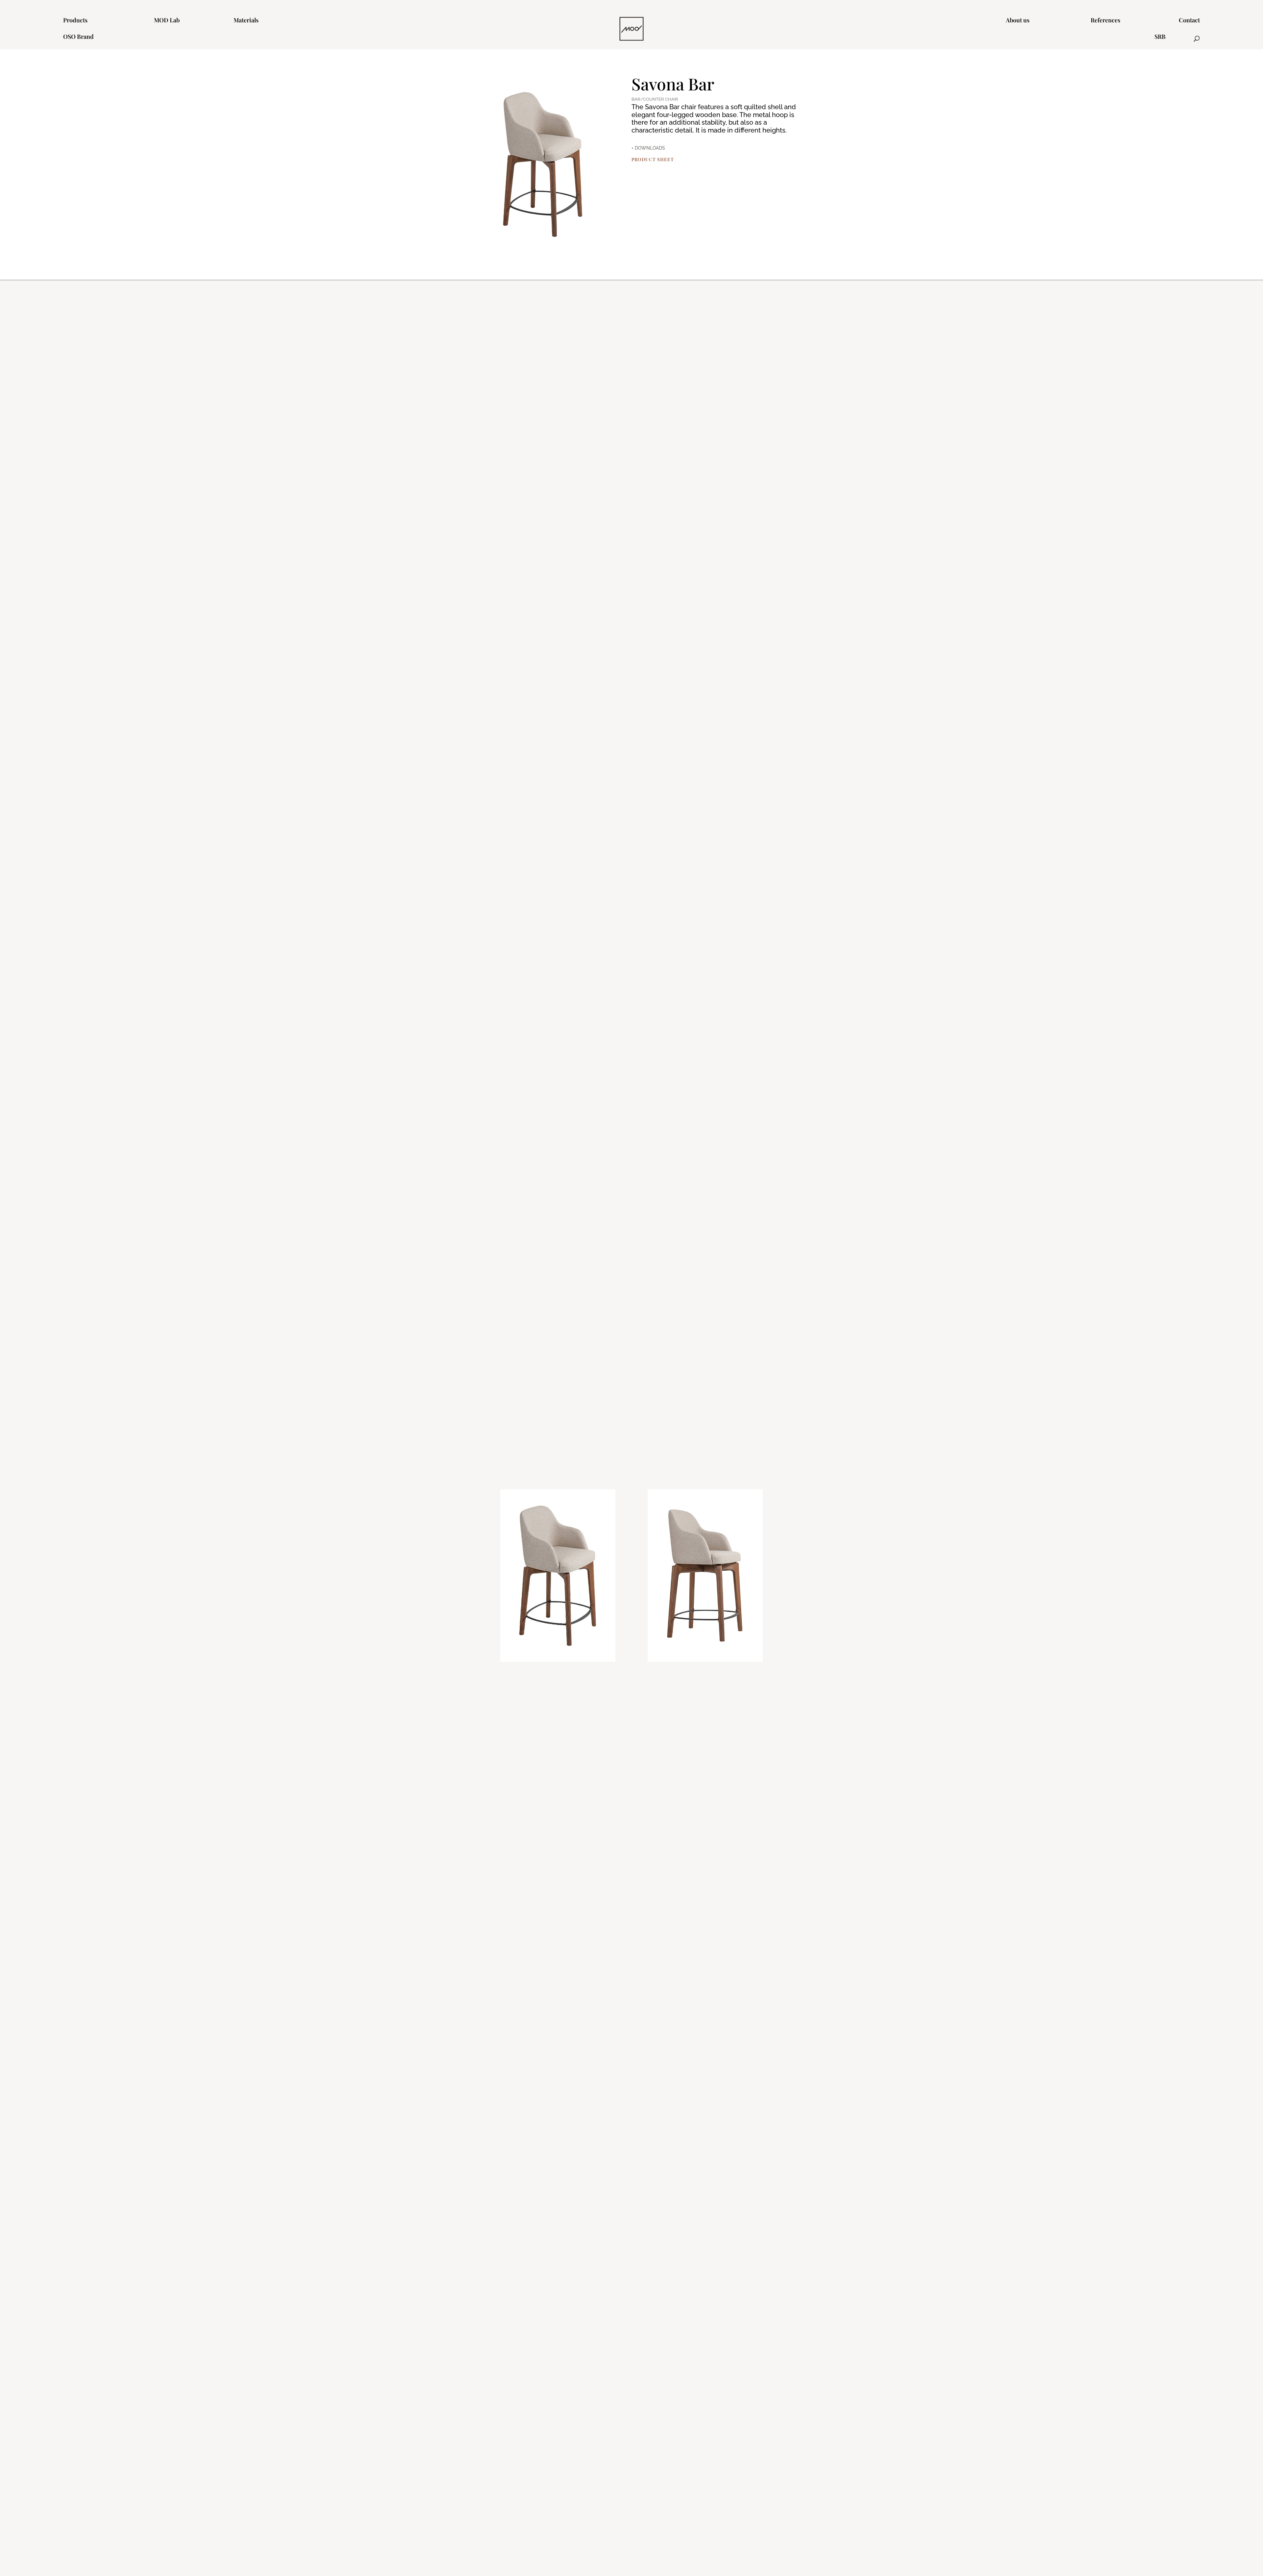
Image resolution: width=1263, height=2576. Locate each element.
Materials (246, 21)
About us (1018, 21)
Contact (1189, 21)
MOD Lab (167, 21)
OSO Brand (78, 37)
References (1105, 21)
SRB (1160, 37)
